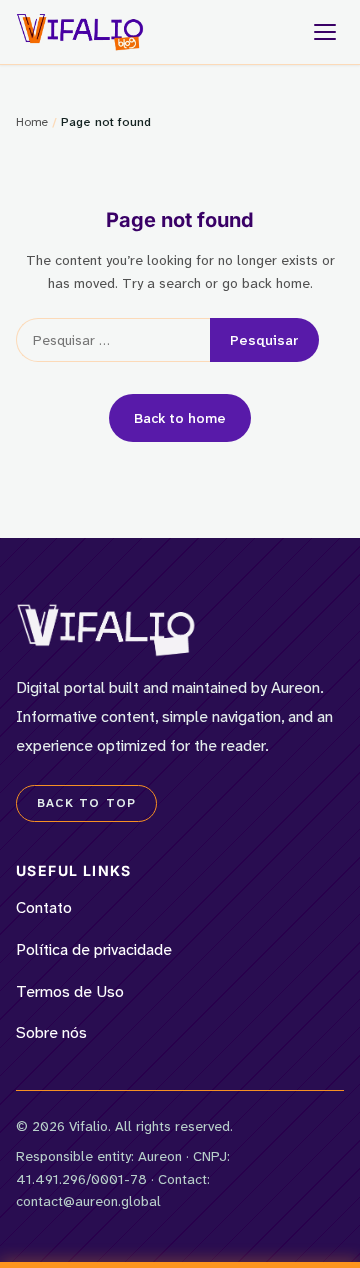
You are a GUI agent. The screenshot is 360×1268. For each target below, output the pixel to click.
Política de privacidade (94, 949)
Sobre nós (51, 1032)
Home (32, 122)
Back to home (180, 418)
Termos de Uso (70, 991)
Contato (44, 907)
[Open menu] (325, 32)
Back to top (86, 803)
